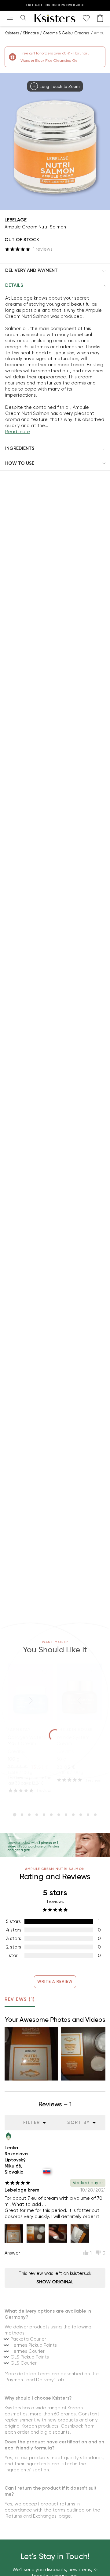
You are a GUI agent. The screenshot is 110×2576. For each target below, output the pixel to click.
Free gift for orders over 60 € (55, 5)
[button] (55, 271)
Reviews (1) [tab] (20, 1999)
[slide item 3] (29, 1815)
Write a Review (55, 1982)
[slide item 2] (22, 1815)
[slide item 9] (73, 1815)
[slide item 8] (66, 1815)
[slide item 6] (51, 1815)
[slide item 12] (95, 1815)
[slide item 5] (44, 1815)
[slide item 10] (81, 1815)
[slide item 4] (37, 1815)
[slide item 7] (59, 1815)
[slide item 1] (15, 1815)
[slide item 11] (88, 1815)
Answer (12, 2253)
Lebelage (16, 220)
